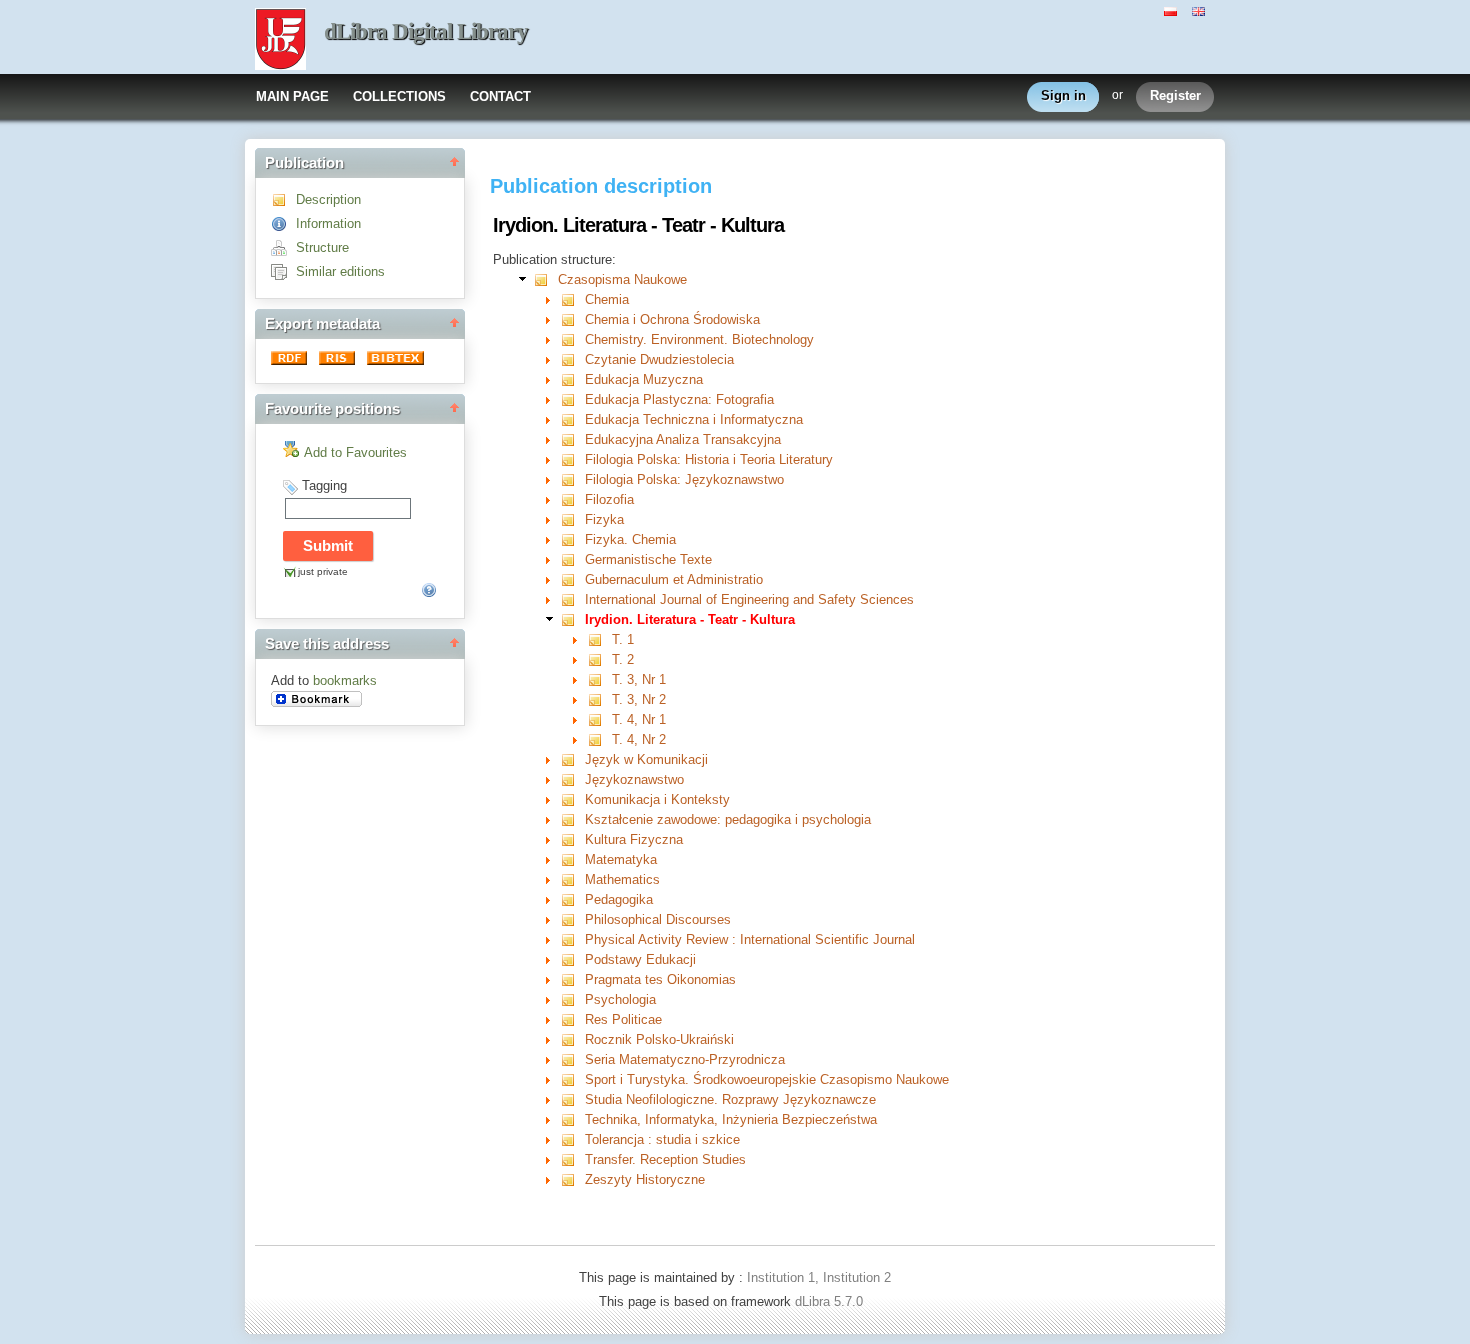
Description (328, 199)
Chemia (607, 299)
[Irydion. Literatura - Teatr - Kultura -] (572, 619)
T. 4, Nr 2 (639, 739)
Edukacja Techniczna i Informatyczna (694, 419)
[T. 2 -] (599, 659)
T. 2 (623, 659)
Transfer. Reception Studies (665, 1159)
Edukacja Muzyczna (644, 379)
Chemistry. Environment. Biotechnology (699, 339)
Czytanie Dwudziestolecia (659, 359)
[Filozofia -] (572, 499)
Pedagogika (619, 899)
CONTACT (500, 96)
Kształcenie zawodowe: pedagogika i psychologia (728, 819)
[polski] (1173, 10)
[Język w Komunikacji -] (572, 759)
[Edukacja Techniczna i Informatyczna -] (572, 419)
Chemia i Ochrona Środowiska (672, 319)
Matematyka (621, 859)
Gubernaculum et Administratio (674, 579)
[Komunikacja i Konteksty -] (572, 799)
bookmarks (345, 680)
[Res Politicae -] (572, 1019)
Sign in (1063, 95)
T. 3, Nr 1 (639, 679)
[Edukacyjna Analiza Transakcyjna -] (572, 439)
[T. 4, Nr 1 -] (599, 719)
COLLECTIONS (399, 96)
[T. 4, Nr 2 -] (599, 739)
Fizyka (604, 519)
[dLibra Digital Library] (280, 41)
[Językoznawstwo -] (572, 779)
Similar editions (340, 271)
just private (323, 571)
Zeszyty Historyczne (645, 1179)
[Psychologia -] (572, 999)
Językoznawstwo (634, 779)
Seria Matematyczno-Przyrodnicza (685, 1059)
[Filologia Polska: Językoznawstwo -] (572, 479)
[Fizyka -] (572, 519)
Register (1175, 95)
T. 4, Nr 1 (639, 719)
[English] (1201, 10)
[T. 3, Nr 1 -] (599, 679)
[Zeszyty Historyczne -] (572, 1179)
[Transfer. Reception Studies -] (572, 1159)
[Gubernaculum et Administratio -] (572, 579)
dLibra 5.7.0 (831, 1301)
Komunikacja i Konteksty (657, 799)
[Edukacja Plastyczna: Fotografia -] (572, 399)
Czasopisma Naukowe (622, 279)
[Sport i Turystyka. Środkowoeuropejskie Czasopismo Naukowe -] (572, 1079)
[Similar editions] (283, 271)
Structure (322, 247)
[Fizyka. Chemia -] (572, 539)
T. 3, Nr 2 (639, 699)
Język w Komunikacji (646, 759)
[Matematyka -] (572, 859)
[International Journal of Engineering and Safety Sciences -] (572, 599)
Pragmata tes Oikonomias (660, 979)
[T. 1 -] (599, 639)
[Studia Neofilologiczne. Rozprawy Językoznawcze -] (572, 1099)
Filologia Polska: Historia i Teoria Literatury (709, 459)
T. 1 (623, 639)
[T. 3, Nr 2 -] (599, 699)
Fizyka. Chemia (630, 539)
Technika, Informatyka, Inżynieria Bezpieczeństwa (731, 1119)
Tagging (324, 485)
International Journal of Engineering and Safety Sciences (749, 599)
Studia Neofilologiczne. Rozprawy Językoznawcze (730, 1099)
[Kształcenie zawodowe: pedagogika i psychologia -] (572, 819)
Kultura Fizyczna (634, 839)
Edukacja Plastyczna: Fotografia (679, 399)
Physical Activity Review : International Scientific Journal (750, 939)
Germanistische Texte (648, 559)
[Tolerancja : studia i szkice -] (572, 1139)
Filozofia (609, 499)
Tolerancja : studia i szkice (662, 1139)
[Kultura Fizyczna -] (572, 839)
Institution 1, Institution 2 (819, 1277)
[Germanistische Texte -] (572, 559)
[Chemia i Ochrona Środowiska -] (572, 319)
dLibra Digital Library (426, 31)
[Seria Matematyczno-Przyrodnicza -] (572, 1059)
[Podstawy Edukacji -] (572, 959)
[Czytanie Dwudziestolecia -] (572, 359)
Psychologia (620, 999)
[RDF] (291, 360)
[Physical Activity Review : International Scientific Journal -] (572, 939)
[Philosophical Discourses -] (572, 919)
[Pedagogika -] (572, 899)
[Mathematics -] (572, 879)
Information (328, 223)
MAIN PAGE (292, 96)
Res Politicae (623, 1019)
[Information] (283, 223)
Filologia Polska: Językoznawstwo (684, 479)
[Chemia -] (572, 299)
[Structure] (283, 247)
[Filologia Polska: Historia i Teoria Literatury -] (572, 459)
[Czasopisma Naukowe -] (545, 279)
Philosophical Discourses (658, 919)
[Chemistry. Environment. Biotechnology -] (572, 339)
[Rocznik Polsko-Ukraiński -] (572, 1039)
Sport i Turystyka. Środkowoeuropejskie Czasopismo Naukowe (767, 1079)
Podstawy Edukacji (640, 959)
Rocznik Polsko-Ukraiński (659, 1039)
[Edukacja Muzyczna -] (572, 379)
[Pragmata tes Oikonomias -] (572, 979)
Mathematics (622, 879)
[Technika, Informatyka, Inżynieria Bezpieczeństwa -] (572, 1119)
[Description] (283, 199)
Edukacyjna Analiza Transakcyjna (683, 439)
